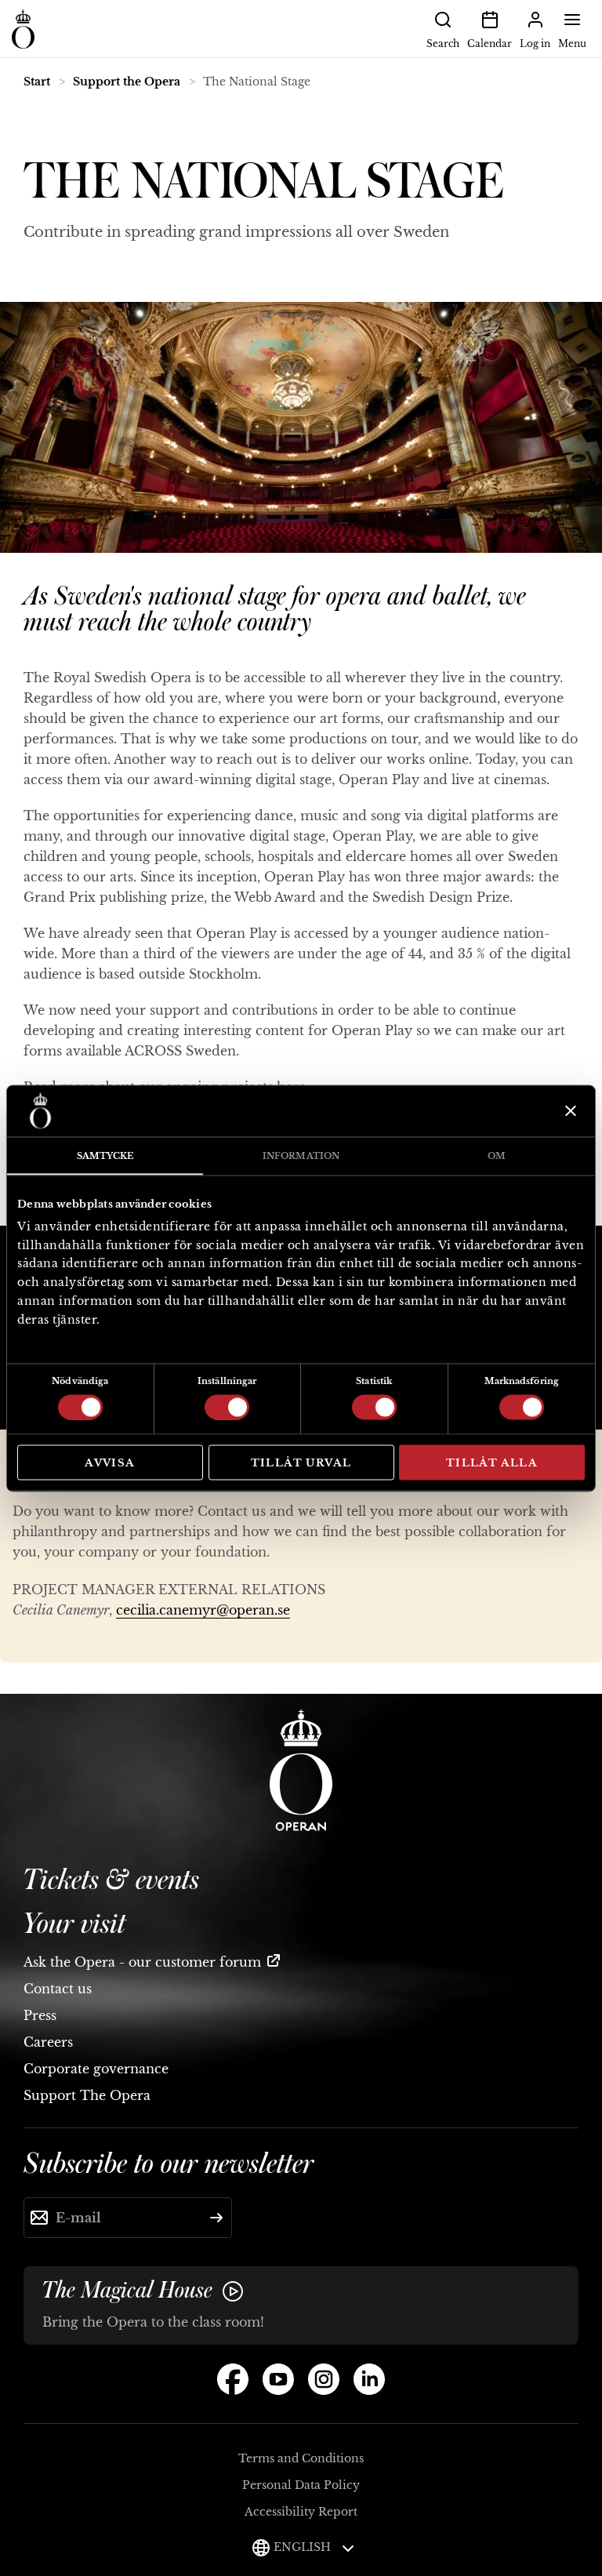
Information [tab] (301, 1155)
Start (37, 82)
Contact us (58, 1989)
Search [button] (443, 44)
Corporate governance (96, 2069)
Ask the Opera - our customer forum (142, 1962)
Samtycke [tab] (105, 1155)
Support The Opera (87, 2095)
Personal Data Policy (301, 2485)
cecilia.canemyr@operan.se (203, 1610)
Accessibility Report (301, 2512)
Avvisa (110, 1462)
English (304, 2547)
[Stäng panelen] (569, 1111)
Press (40, 2015)
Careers (48, 2042)
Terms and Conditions (301, 2458)
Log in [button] (535, 44)
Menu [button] (572, 44)
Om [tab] (497, 1155)
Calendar (490, 44)
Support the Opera (127, 82)
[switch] (227, 1406)
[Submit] (216, 2218)
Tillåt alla (492, 1462)
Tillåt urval (301, 1462)
